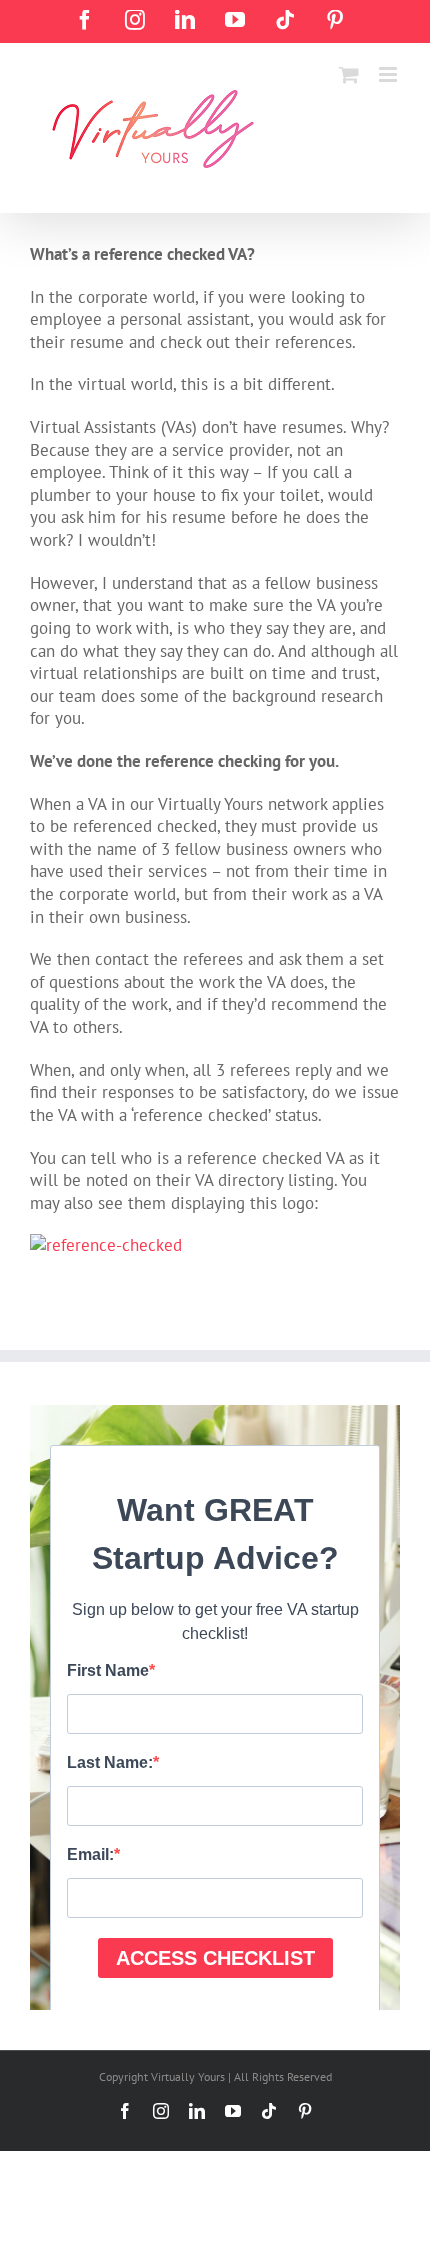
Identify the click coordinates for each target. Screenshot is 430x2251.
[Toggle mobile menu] (389, 74)
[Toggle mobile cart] (349, 74)
